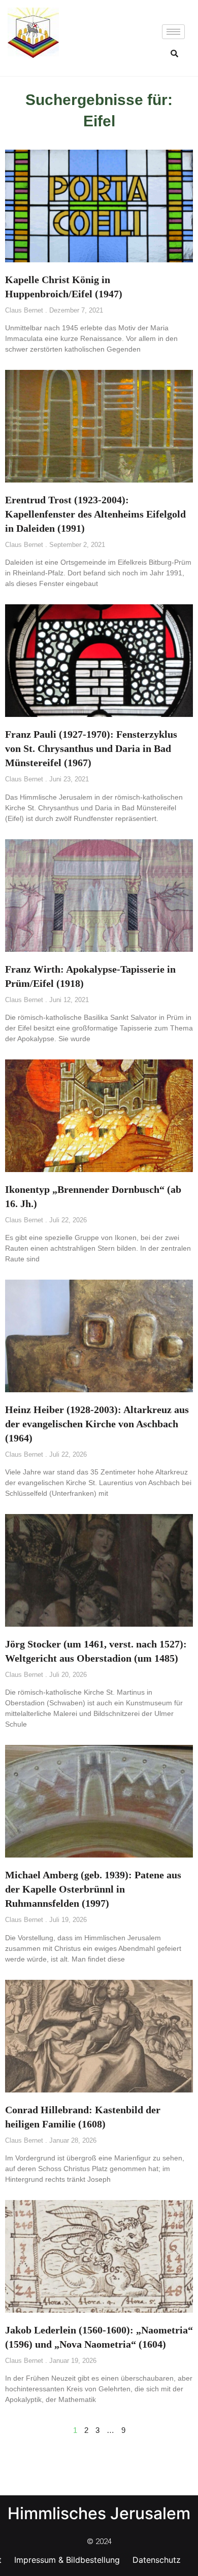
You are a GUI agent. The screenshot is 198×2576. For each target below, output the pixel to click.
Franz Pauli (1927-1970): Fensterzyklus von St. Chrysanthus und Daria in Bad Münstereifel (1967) (91, 748)
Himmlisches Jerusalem (99, 2513)
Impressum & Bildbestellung (67, 2560)
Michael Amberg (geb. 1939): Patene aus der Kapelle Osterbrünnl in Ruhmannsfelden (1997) (93, 1889)
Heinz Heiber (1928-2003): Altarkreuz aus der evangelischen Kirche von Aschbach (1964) (97, 1424)
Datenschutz (157, 2560)
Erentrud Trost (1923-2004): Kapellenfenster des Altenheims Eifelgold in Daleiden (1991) (95, 514)
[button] (175, 53)
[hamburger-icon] (173, 32)
